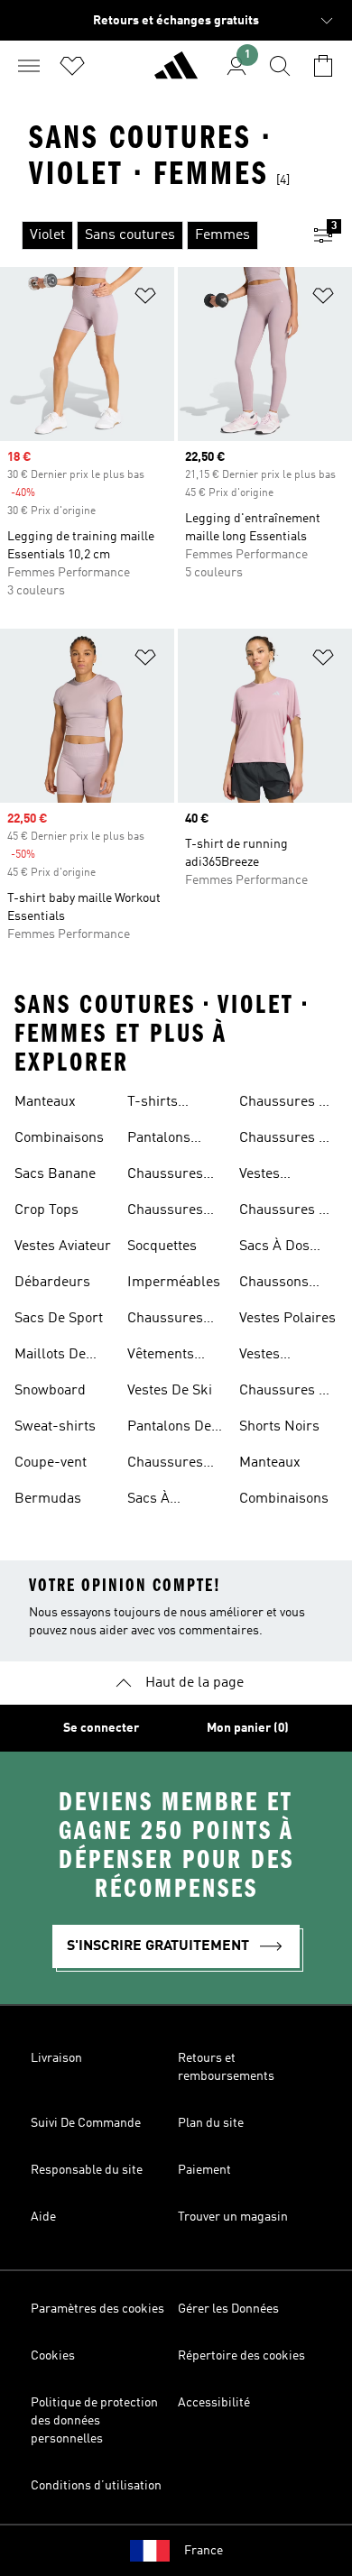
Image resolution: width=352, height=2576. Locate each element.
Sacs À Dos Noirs (274, 1248)
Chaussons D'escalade (274, 1284)
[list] (147, 235)
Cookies (53, 2356)
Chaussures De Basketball (287, 1393)
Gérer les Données (228, 2309)
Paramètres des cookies (97, 2309)
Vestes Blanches (269, 1357)
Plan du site (211, 2123)
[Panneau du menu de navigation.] (29, 66)
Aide (43, 2217)
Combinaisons (59, 1138)
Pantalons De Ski (169, 1429)
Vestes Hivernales (273, 1176)
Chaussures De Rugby (287, 1104)
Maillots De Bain (50, 1357)
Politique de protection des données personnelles (94, 2421)
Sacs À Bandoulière (166, 1501)
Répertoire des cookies (241, 2356)
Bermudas (48, 1499)
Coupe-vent (51, 1463)
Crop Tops (46, 1210)
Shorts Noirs (279, 1427)
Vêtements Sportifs (161, 1357)
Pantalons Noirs (159, 1140)
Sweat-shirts (55, 1427)
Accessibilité (214, 2403)
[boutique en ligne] (176, 73)
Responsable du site (87, 2170)
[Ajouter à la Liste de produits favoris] (145, 299)
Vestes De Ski (170, 1391)
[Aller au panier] (323, 66)
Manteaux (45, 1102)
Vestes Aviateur (63, 1247)
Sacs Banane (55, 1174)
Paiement (204, 2170)
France (204, 2551)
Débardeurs (52, 1283)
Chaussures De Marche (287, 1212)
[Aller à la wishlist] (72, 66)
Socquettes (162, 1247)
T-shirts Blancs (153, 1104)
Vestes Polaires (287, 1319)
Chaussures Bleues (165, 1176)
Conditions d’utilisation (96, 2486)
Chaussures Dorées (165, 1212)
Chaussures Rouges (165, 1465)
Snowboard (50, 1391)
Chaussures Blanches (165, 1320)
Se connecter (101, 1728)
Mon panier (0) (248, 1728)
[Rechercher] (280, 66)
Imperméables (174, 1283)
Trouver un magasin (233, 2217)
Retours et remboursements (226, 2067)
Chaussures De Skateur (287, 1140)
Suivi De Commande (86, 2123)
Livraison (56, 2058)
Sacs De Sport (59, 1319)
